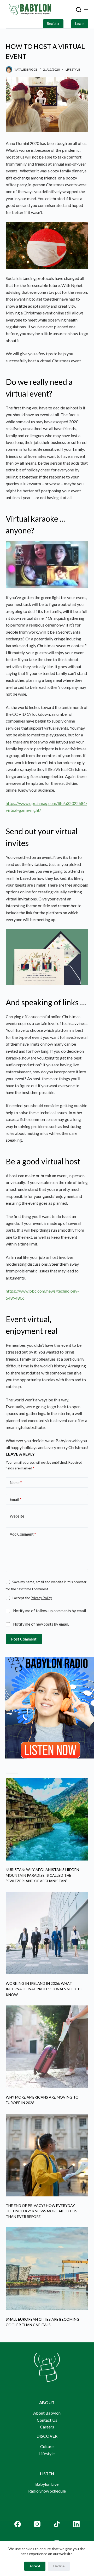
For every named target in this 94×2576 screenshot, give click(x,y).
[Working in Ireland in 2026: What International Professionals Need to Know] (47, 1933)
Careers (47, 2427)
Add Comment (23, 1534)
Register (53, 24)
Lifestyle (73, 69)
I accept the (32, 1598)
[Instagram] (37, 2524)
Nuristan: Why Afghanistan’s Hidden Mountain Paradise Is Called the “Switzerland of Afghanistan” (42, 1875)
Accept (35, 2566)
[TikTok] (57, 2524)
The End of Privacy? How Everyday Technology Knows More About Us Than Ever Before (42, 2211)
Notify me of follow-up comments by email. (50, 1611)
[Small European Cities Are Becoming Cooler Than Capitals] (47, 2269)
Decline (59, 2566)
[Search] (79, 10)
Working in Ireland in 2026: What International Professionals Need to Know (44, 1989)
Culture (47, 2446)
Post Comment (24, 1639)
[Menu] (86, 10)
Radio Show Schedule (47, 2491)
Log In (80, 24)
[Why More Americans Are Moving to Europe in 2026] (47, 2047)
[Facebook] (18, 2524)
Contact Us (47, 2420)
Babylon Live (47, 2484)
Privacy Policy (41, 1598)
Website (17, 1516)
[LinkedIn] (76, 2524)
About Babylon (47, 2413)
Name (16, 1483)
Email (16, 1499)
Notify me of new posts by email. (41, 1624)
